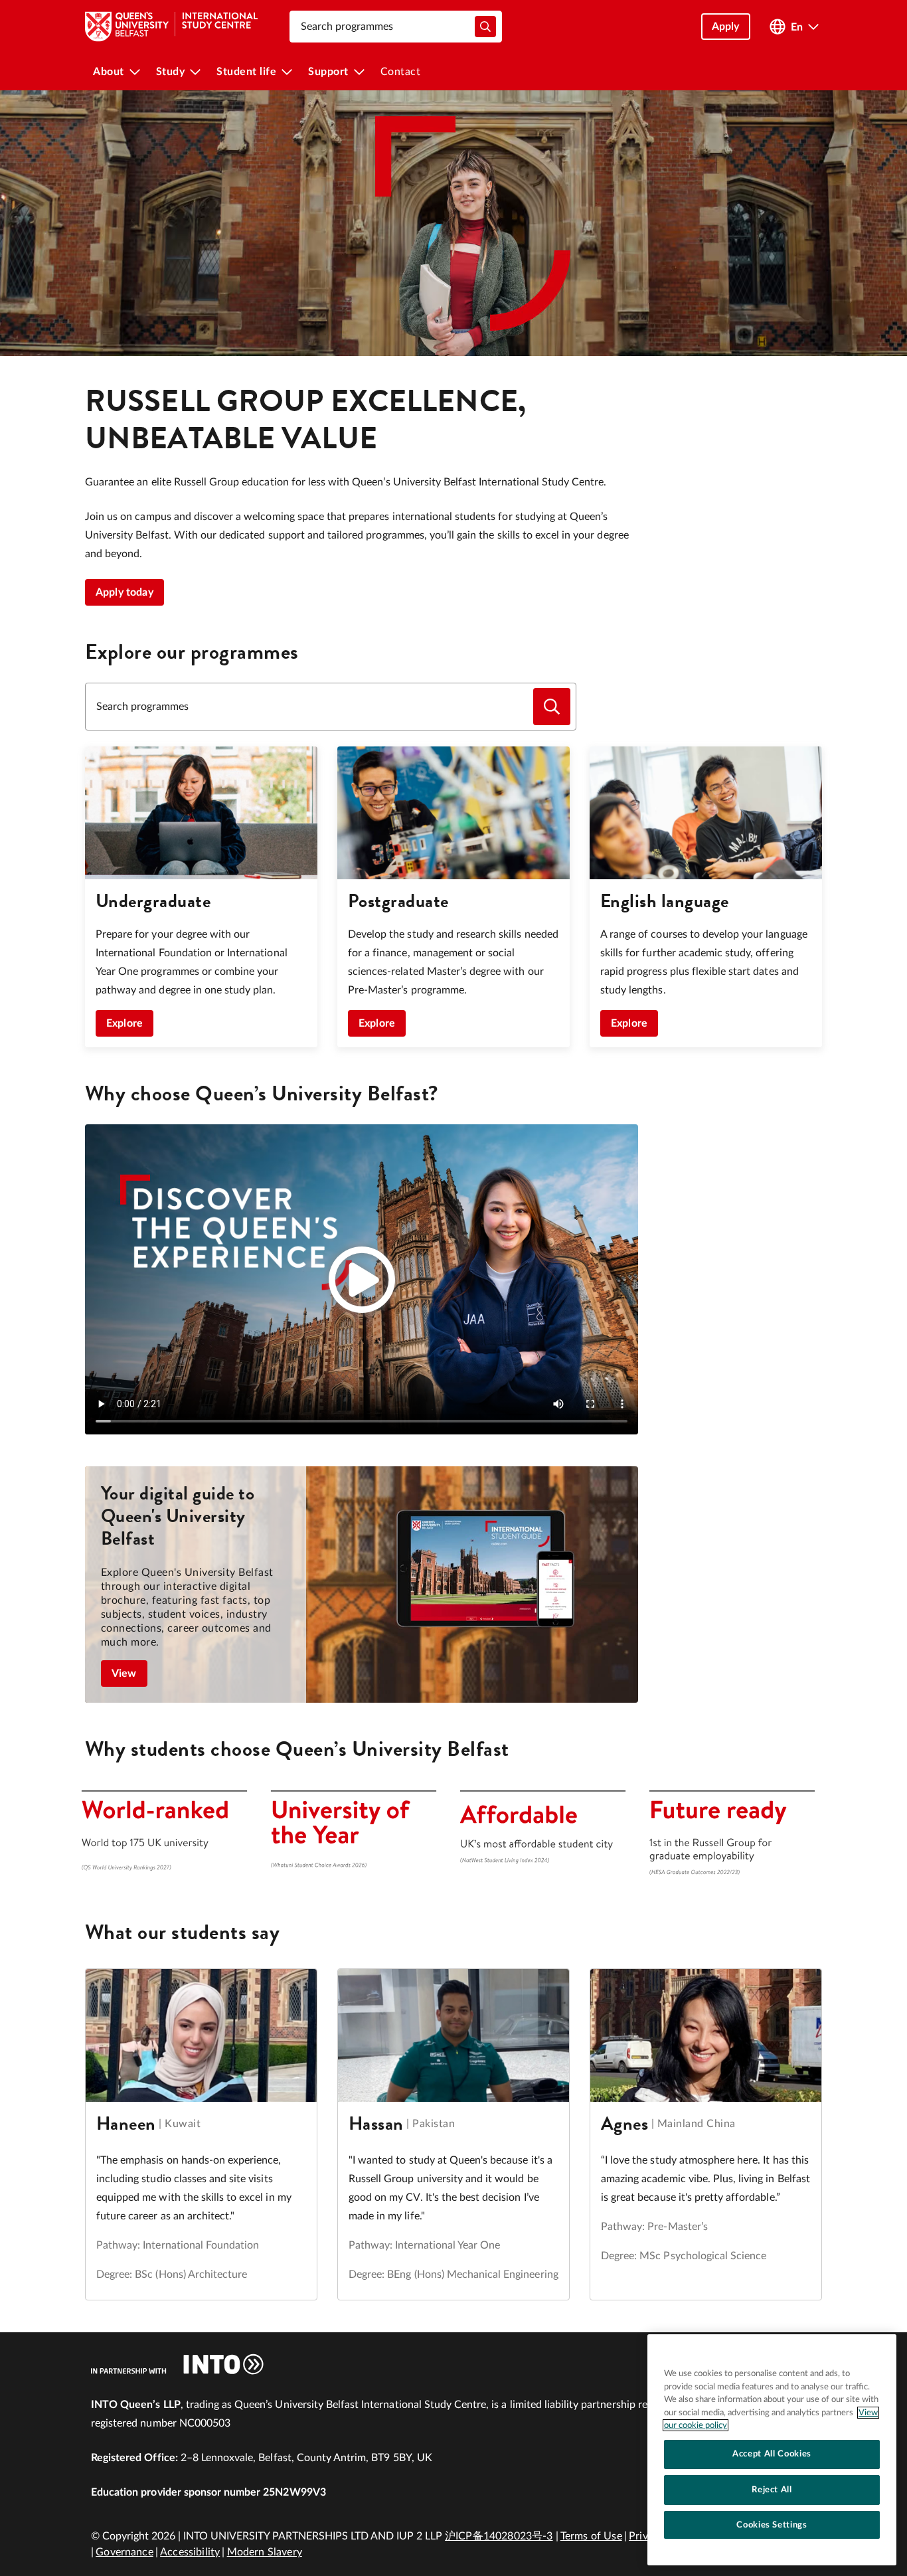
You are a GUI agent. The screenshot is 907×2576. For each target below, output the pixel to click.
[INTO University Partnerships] (177, 2364)
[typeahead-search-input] (485, 27)
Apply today (124, 592)
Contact (401, 72)
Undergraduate (153, 901)
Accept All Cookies (772, 2454)
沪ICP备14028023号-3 (499, 2536)
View (124, 1674)
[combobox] (396, 27)
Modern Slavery (265, 2552)
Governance (124, 2552)
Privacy (646, 2536)
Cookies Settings (772, 2525)
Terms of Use (591, 2536)
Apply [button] (726, 27)
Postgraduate (398, 901)
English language (665, 901)
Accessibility (190, 2552)
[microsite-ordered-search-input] (552, 707)
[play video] (362, 1280)
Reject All (772, 2490)
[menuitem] (117, 72)
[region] (772, 2450)
